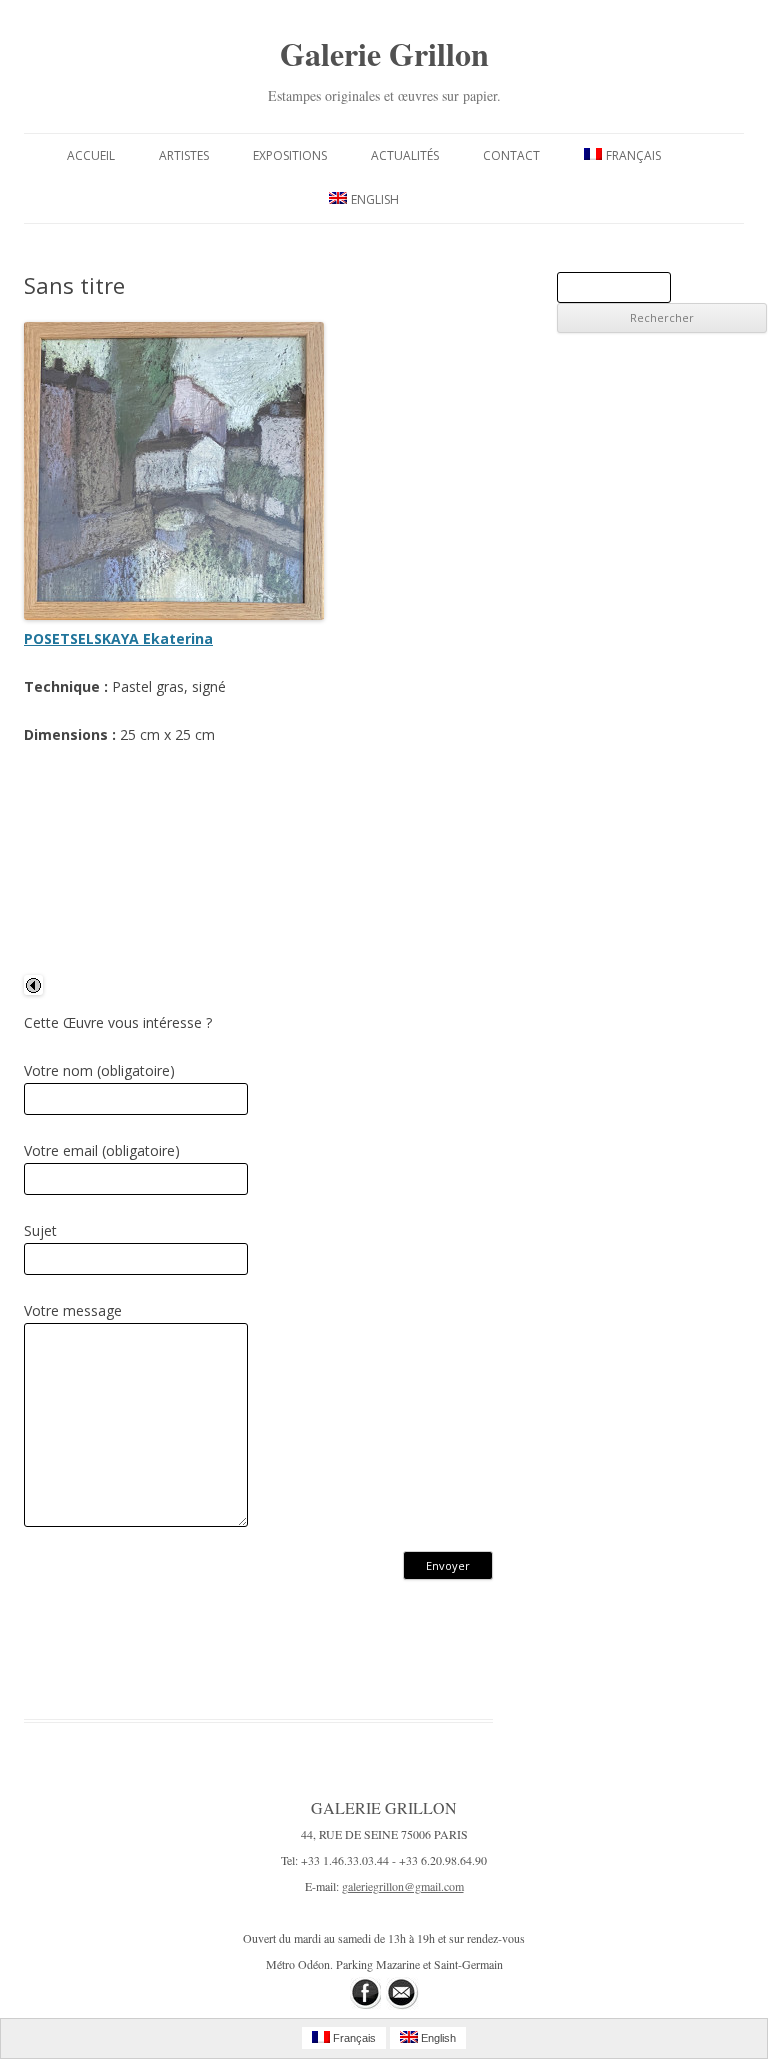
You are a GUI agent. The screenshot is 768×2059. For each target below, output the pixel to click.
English (375, 199)
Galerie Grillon (384, 53)
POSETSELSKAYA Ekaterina (118, 638)
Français (633, 155)
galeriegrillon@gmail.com (403, 1886)
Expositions (290, 155)
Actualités (405, 155)
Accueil (91, 155)
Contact (511, 155)
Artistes (184, 155)
